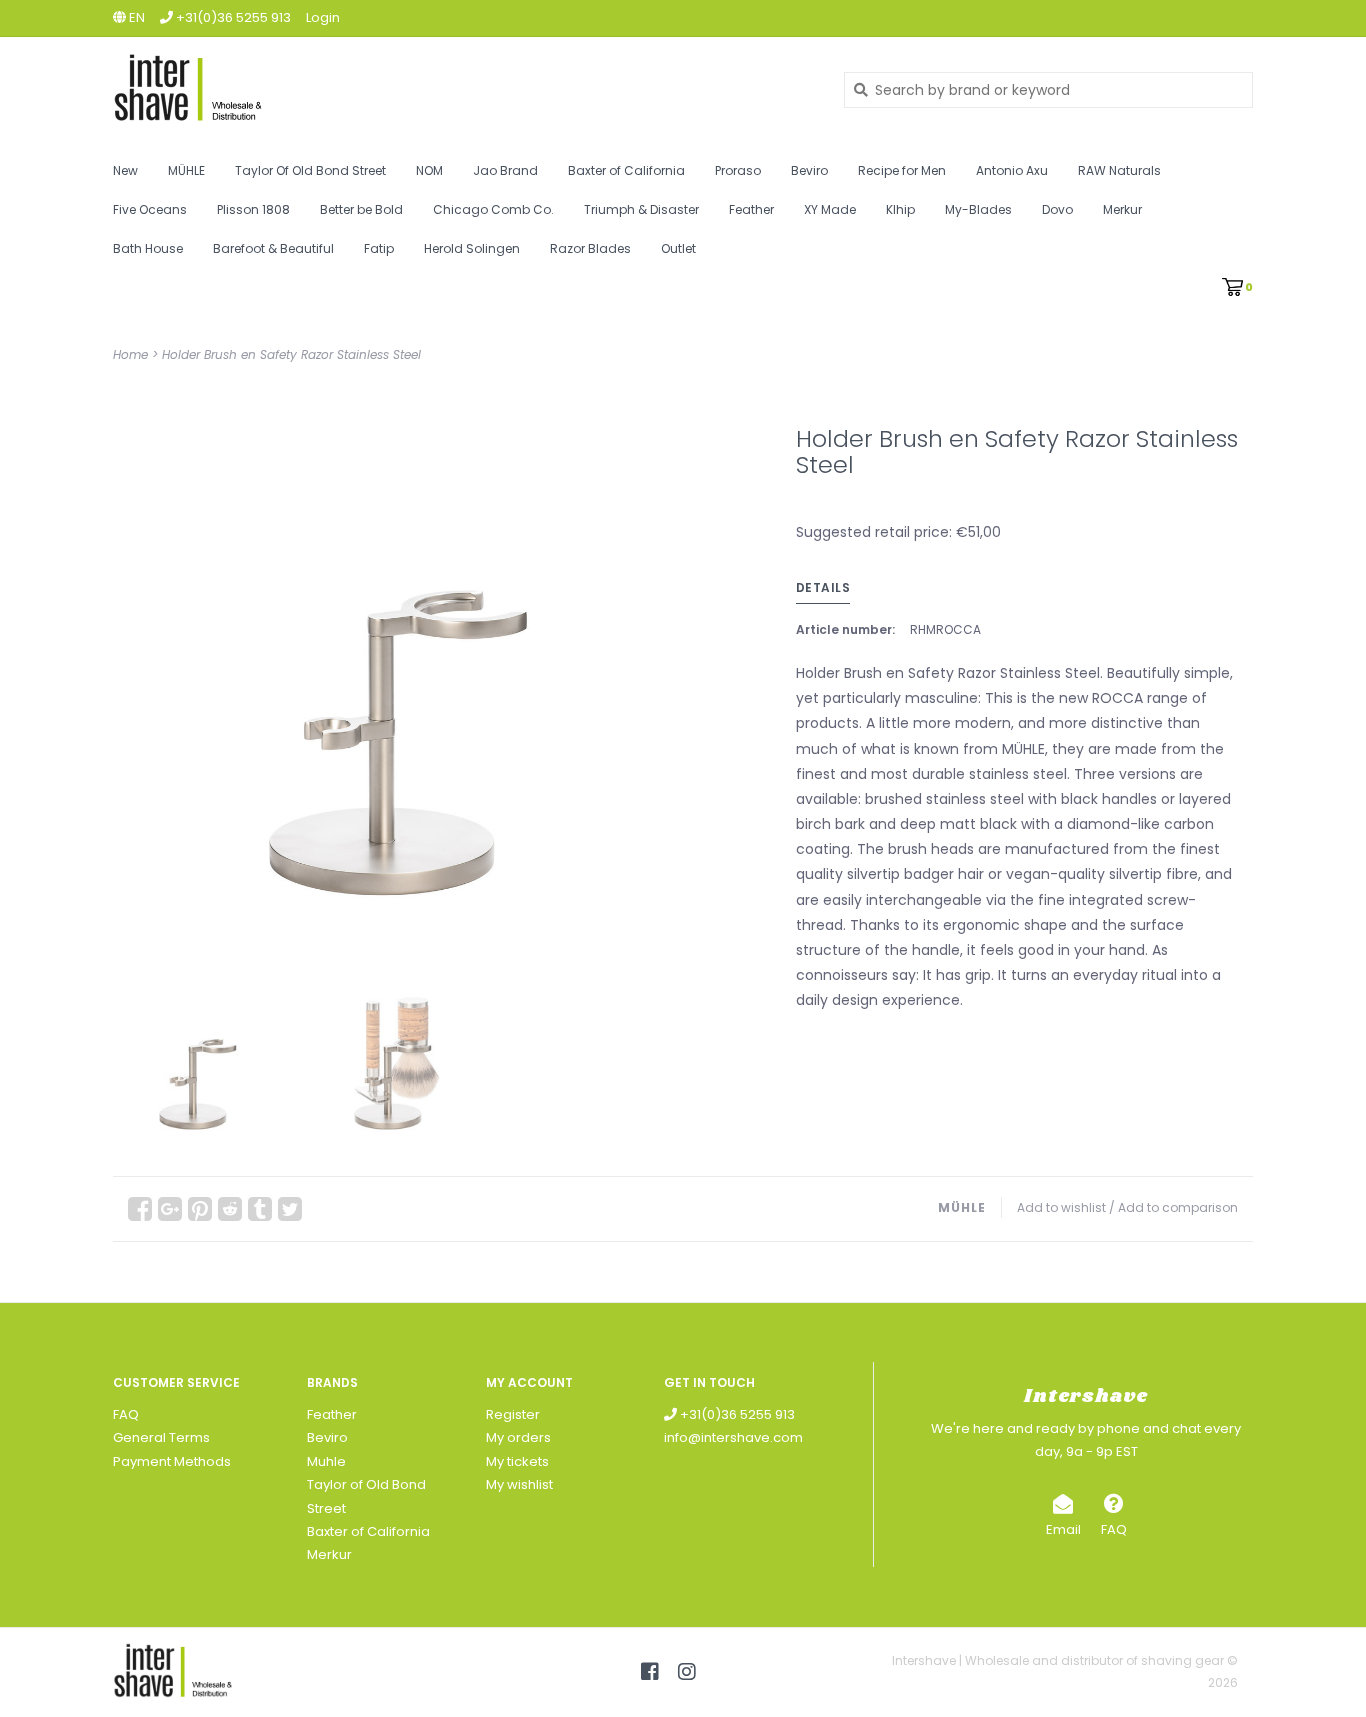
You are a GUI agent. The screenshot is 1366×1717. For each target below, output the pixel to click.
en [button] (135, 17)
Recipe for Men (902, 170)
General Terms (161, 1437)
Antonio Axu (1012, 170)
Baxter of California (626, 170)
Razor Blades (590, 248)
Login (323, 17)
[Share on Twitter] (290, 1209)
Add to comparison (1178, 1207)
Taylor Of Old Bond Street (310, 170)
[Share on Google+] (170, 1209)
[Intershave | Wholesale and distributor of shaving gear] (463, 89)
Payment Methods (172, 1461)
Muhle (326, 1461)
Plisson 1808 (253, 209)
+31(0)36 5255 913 (736, 1414)
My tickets (517, 1461)
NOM (429, 170)
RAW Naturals (1119, 170)
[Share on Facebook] (140, 1209)
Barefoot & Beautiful (273, 248)
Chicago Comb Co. (493, 209)
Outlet (678, 248)
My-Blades (978, 209)
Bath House (148, 248)
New (125, 170)
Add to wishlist (1061, 1207)
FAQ (126, 1414)
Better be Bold (361, 209)
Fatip (379, 248)
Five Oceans (150, 209)
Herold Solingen (472, 248)
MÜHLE (186, 170)
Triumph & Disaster (641, 209)
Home (130, 354)
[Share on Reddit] (230, 1209)
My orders (518, 1437)
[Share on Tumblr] (260, 1209)
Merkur (1122, 209)
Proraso (738, 170)
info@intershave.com (733, 1437)
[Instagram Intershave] (687, 1672)
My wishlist (519, 1484)
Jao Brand (505, 170)
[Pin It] (200, 1209)
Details (823, 587)
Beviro (809, 170)
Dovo (1057, 209)
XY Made (830, 209)
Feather (751, 209)
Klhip (900, 209)
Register (513, 1414)
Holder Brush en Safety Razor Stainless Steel (291, 354)
